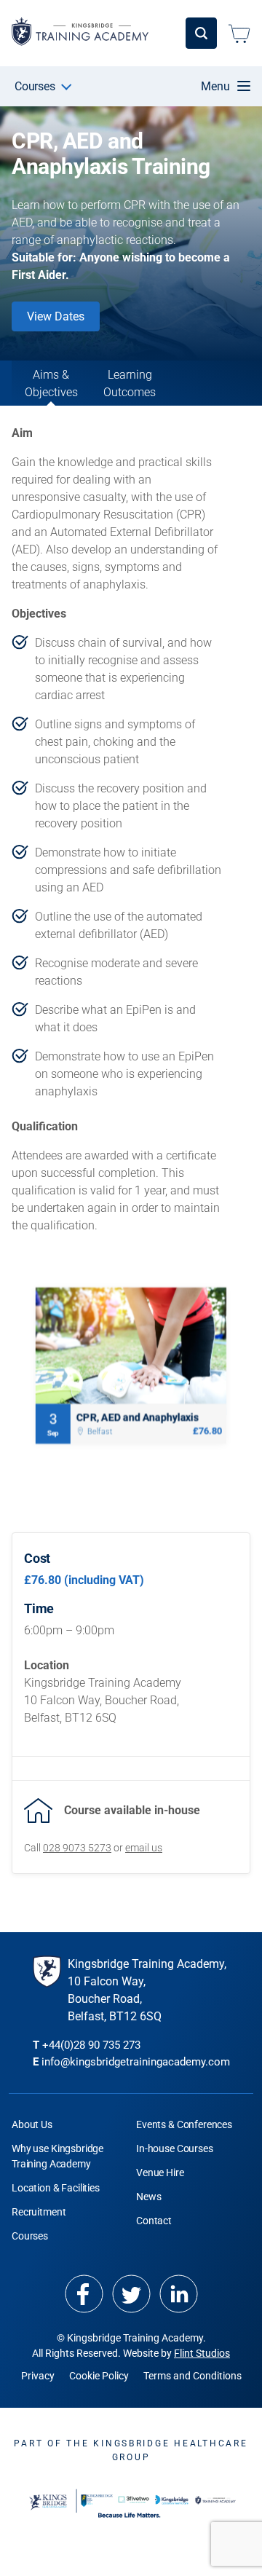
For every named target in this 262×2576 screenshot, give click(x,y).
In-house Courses (175, 2148)
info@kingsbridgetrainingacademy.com (136, 2062)
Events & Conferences (184, 2124)
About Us (32, 2124)
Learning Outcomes (130, 383)
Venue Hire (160, 2173)
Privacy (38, 2376)
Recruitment (39, 2212)
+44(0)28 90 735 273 (91, 2045)
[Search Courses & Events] (201, 33)
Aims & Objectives (51, 383)
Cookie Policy (99, 2376)
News (148, 2197)
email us (144, 1848)
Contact (154, 2221)
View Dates (56, 316)
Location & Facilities (56, 2188)
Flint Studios (202, 2353)
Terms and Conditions (192, 2376)
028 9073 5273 (77, 1848)
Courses (35, 86)
